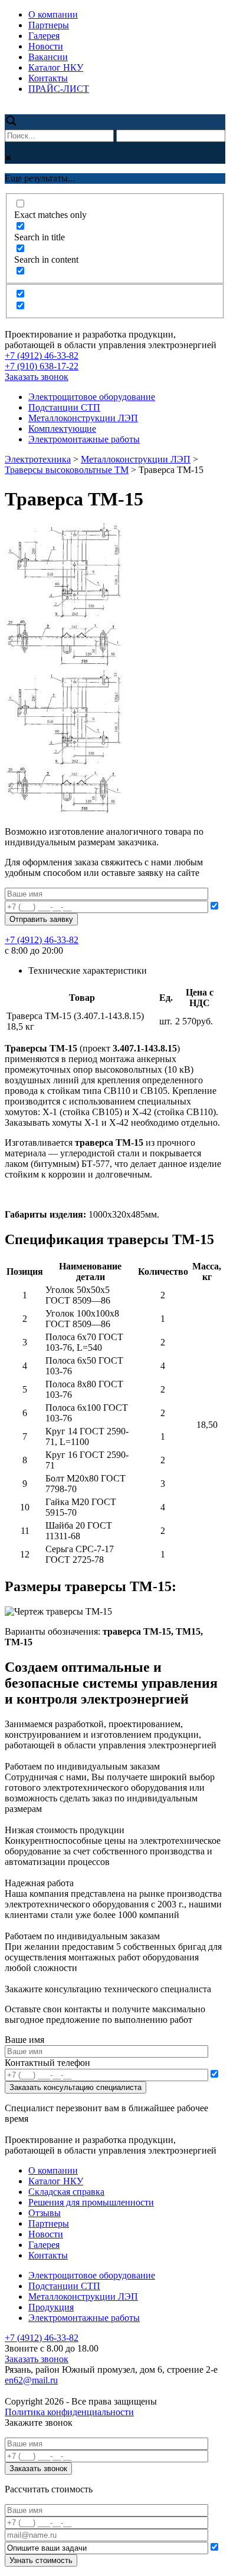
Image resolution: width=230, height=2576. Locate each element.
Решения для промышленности (91, 2202)
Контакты (48, 78)
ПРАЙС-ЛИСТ (59, 89)
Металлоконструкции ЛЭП (83, 418)
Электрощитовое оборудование (92, 397)
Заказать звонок (37, 377)
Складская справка (66, 2192)
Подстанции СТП (64, 407)
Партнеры (49, 25)
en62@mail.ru (31, 2380)
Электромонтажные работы (84, 439)
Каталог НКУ (56, 67)
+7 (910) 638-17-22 (42, 366)
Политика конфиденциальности (69, 2412)
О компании (53, 14)
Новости (46, 46)
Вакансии (48, 57)
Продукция (51, 2307)
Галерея (44, 36)
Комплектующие (62, 429)
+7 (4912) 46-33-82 (42, 356)
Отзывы (45, 2213)
